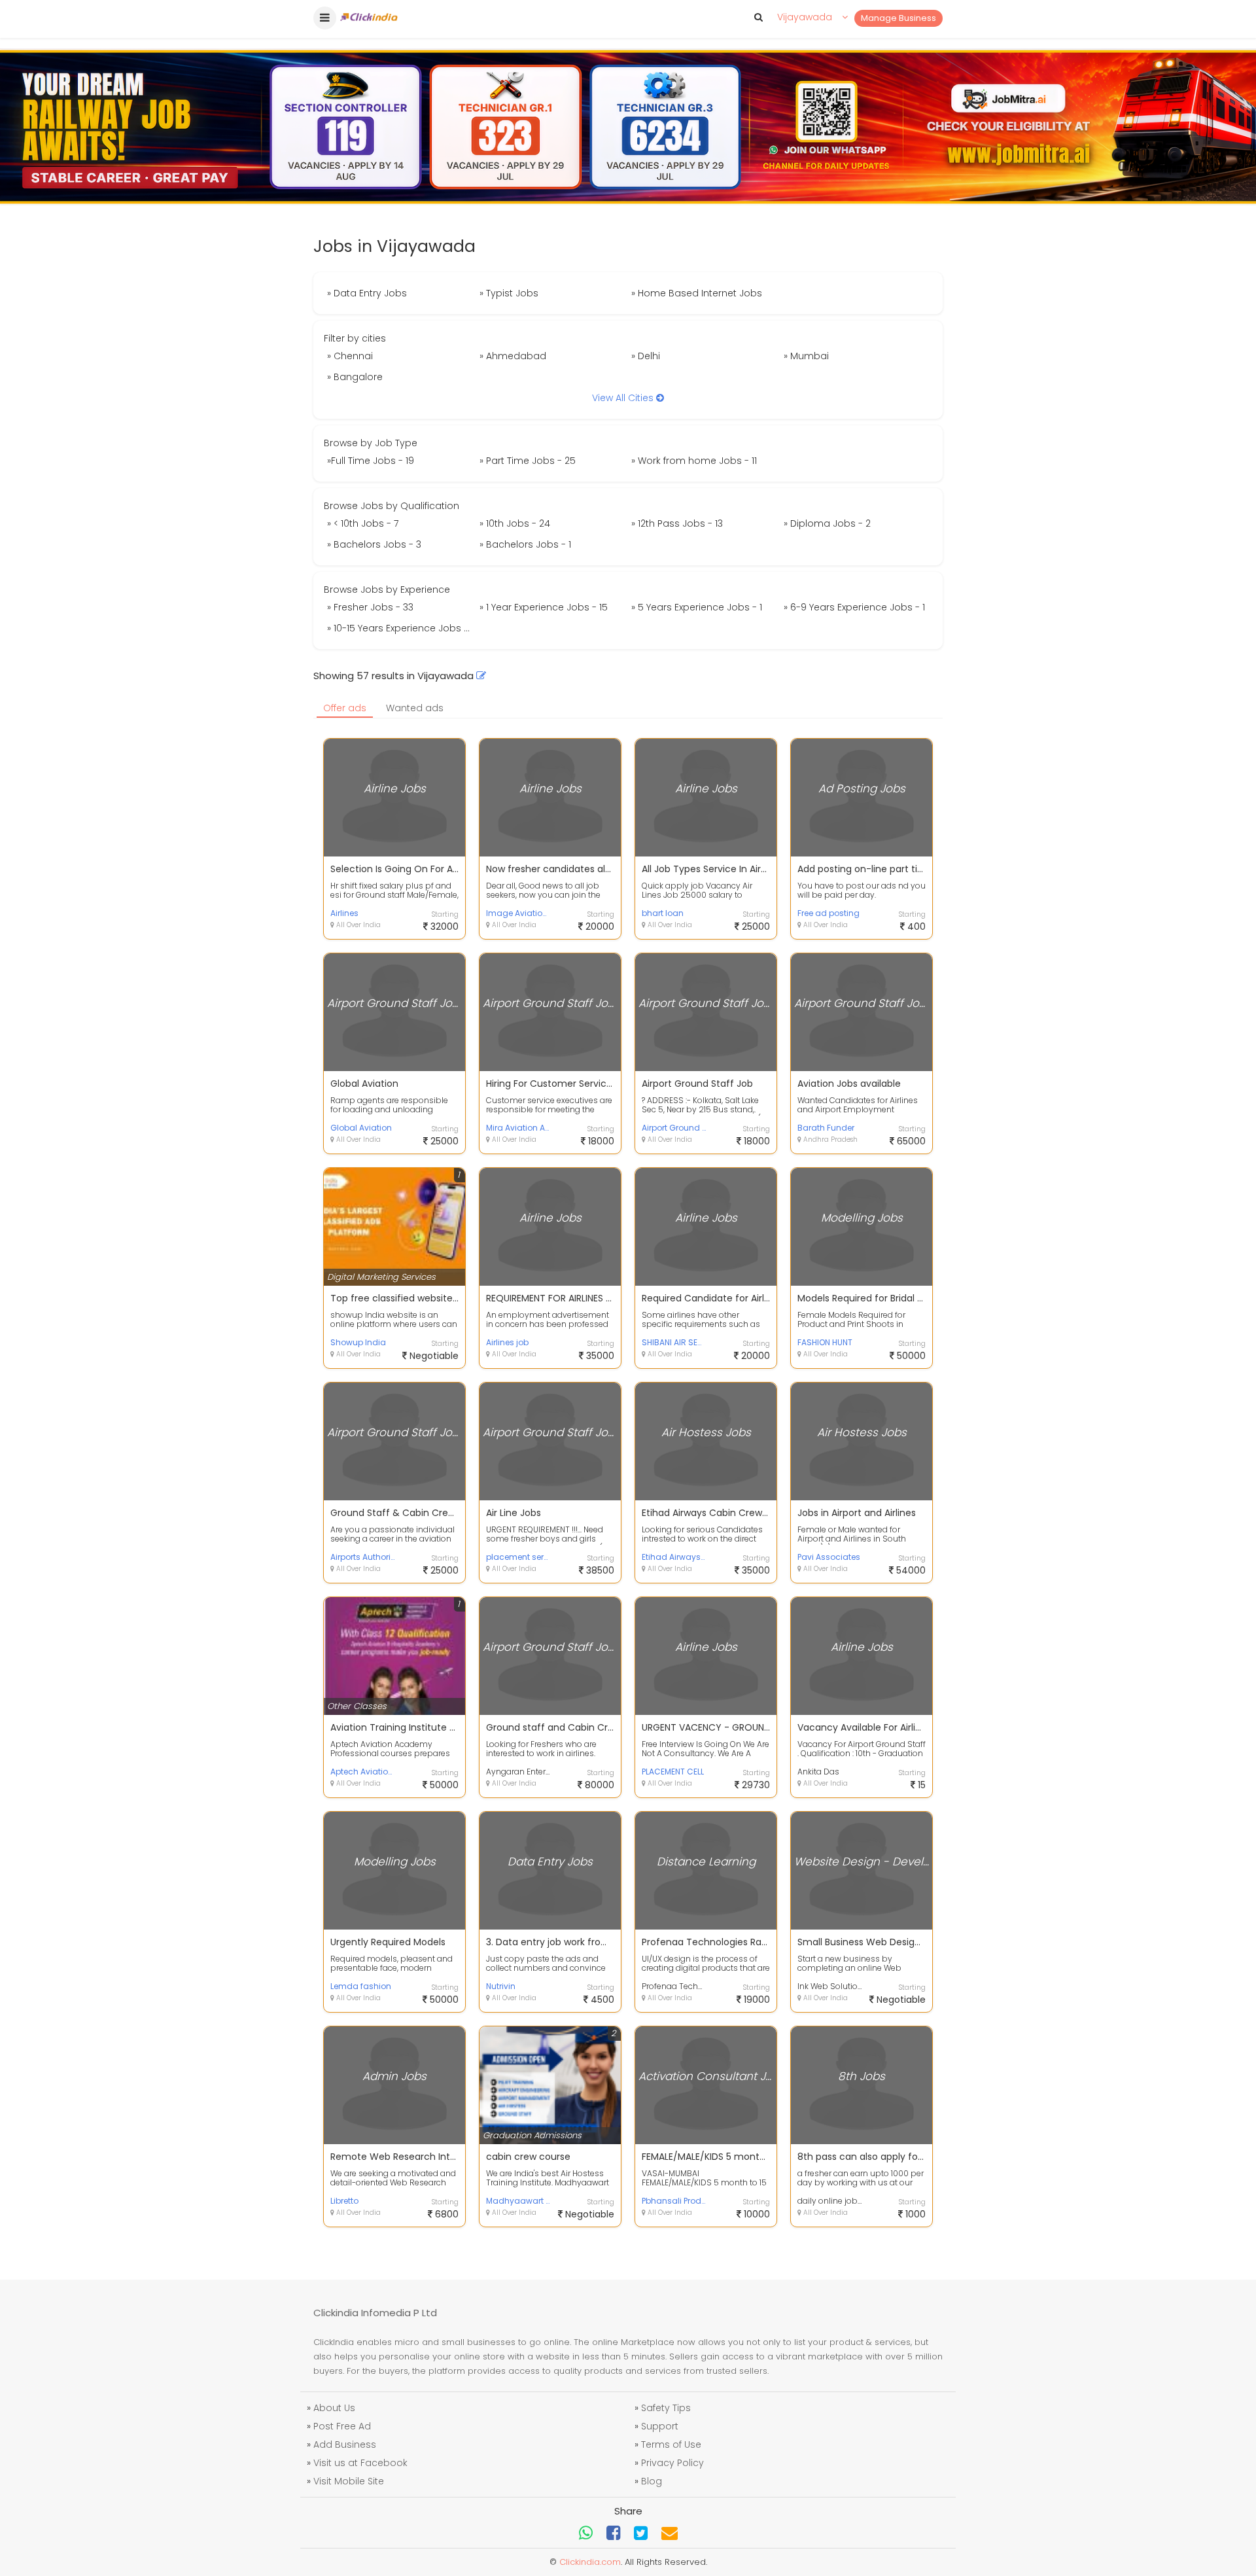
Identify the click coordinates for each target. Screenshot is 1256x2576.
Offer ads (345, 708)
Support (660, 2426)
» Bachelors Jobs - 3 (374, 544)
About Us (334, 2408)
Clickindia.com (590, 2562)
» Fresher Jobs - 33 (370, 607)
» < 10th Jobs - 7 (363, 523)
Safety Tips (666, 2408)
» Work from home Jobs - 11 (694, 461)
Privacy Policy (672, 2463)
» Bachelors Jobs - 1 (525, 544)
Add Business (345, 2444)
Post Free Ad (342, 2426)
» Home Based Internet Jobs (697, 293)
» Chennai (350, 356)
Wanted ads (415, 708)
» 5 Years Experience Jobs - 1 (697, 607)
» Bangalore (355, 377)
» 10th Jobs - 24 (515, 523)
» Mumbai (806, 356)
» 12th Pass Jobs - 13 (677, 523)
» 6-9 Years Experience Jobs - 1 (854, 607)
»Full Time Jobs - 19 (371, 461)
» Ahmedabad (513, 356)
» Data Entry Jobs (367, 293)
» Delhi (646, 356)
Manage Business (898, 18)
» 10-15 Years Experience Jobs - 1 (400, 628)
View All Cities (624, 398)
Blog (652, 2481)
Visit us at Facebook (360, 2463)
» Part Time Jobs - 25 (528, 461)
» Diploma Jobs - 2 (827, 523)
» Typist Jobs (509, 293)
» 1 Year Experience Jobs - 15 (544, 607)
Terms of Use (671, 2444)
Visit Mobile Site (349, 2481)
